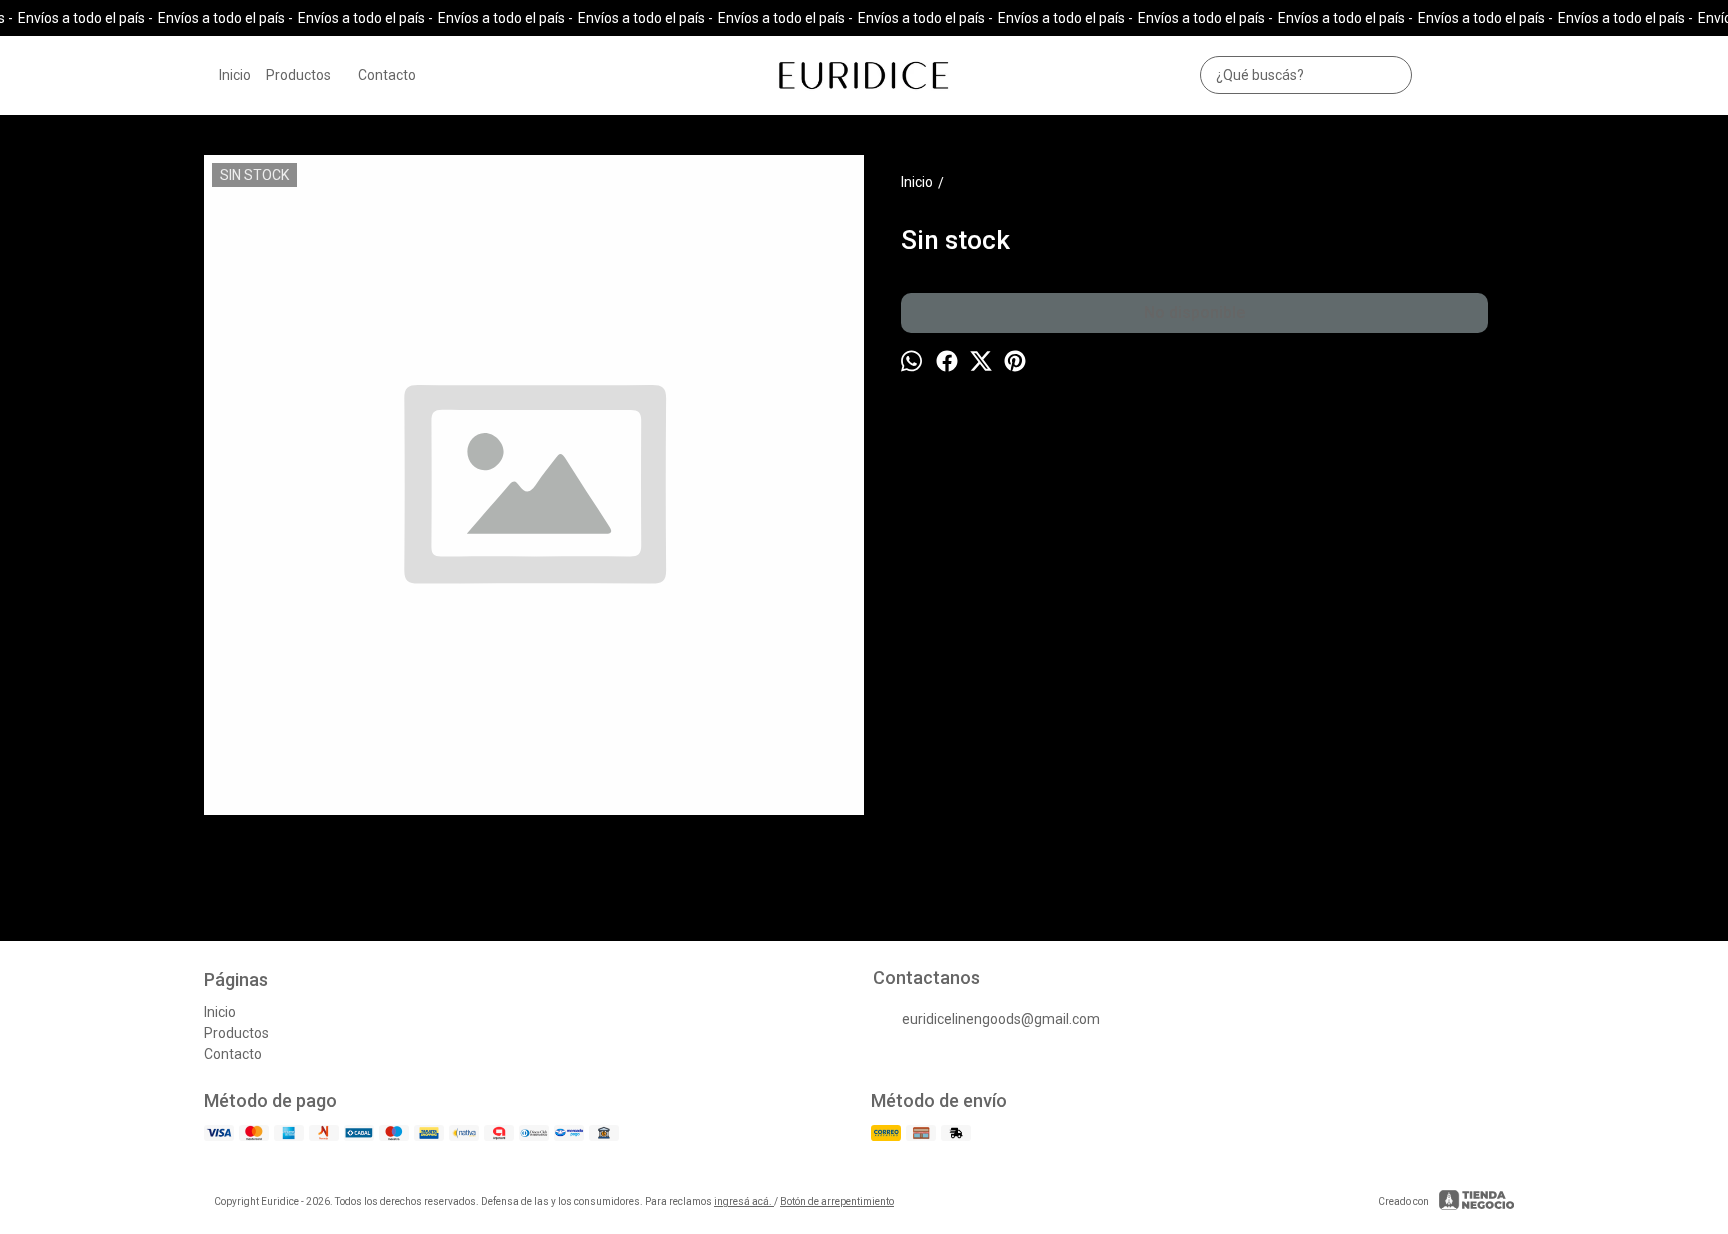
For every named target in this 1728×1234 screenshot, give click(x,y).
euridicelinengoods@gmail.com (1001, 1019)
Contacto (387, 75)
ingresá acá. (744, 1201)
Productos (298, 75)
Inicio (235, 75)
